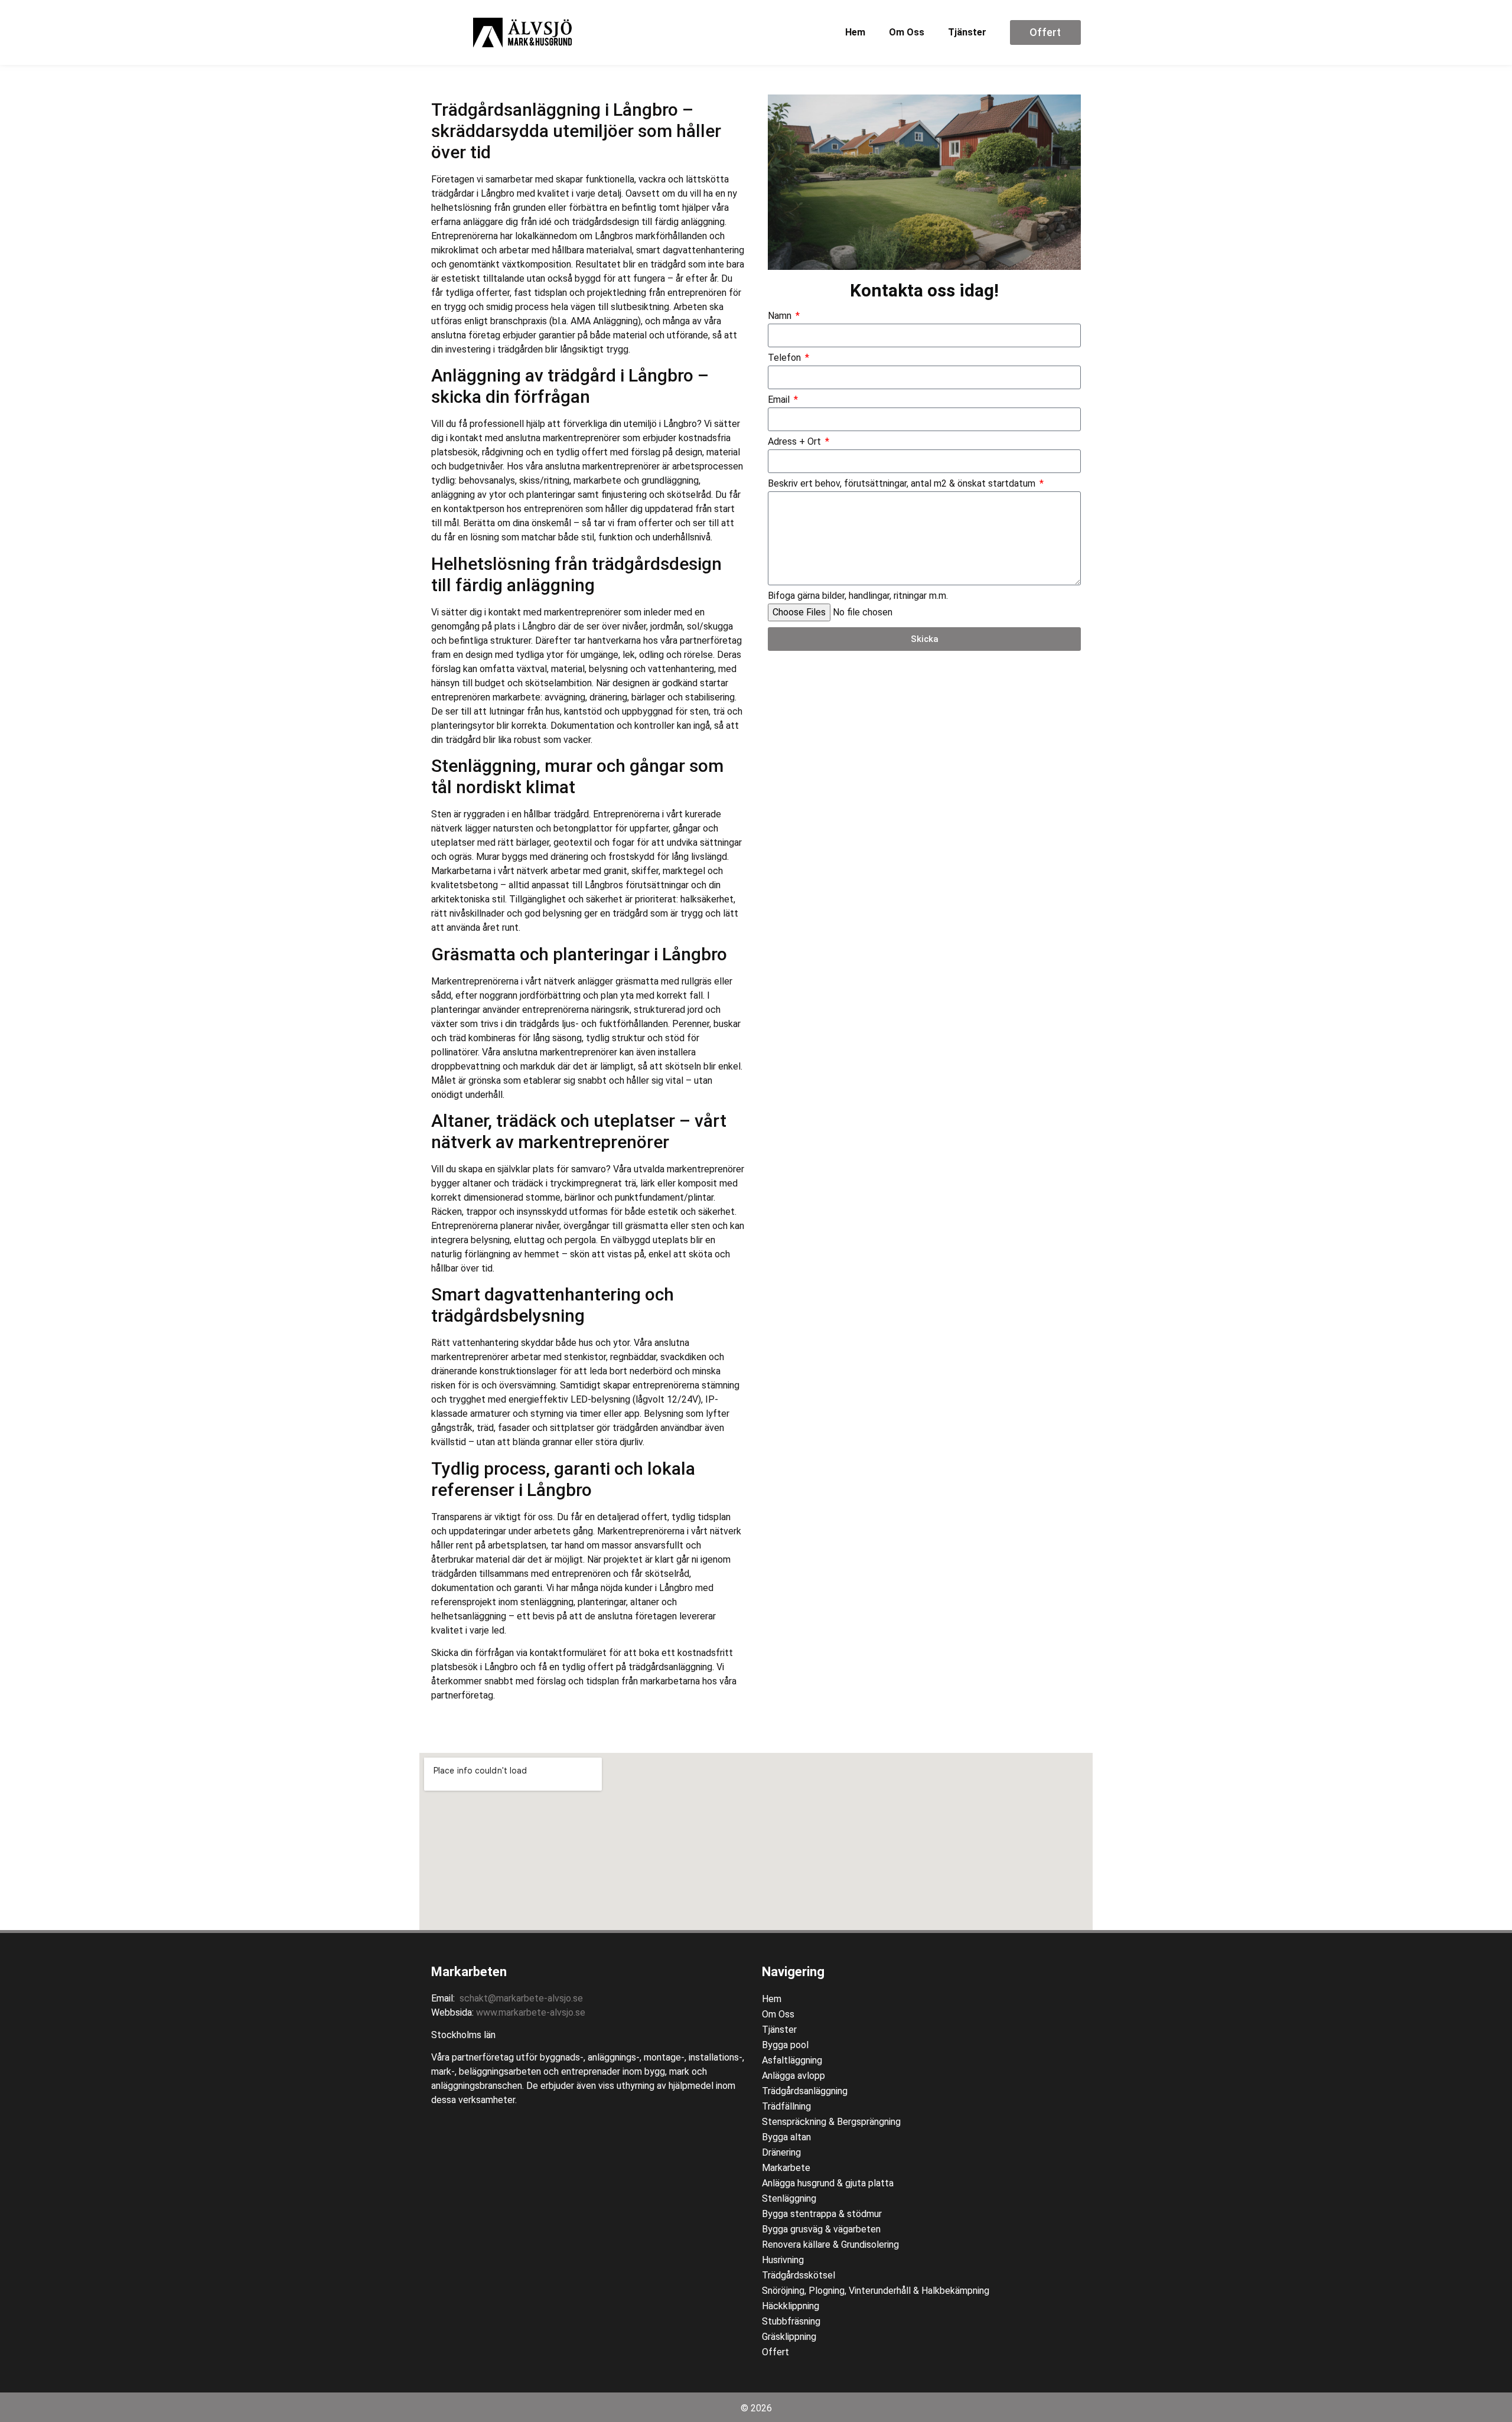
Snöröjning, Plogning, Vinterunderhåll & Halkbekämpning (876, 2291)
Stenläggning (789, 2198)
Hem (855, 32)
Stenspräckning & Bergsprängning (831, 2122)
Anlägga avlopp (794, 2076)
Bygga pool (785, 2045)
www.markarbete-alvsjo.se (531, 2012)
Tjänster (967, 32)
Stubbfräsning (791, 2321)
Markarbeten (469, 1972)
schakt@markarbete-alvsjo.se (521, 1998)
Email (780, 400)
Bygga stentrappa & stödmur (822, 2214)
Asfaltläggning (792, 2060)
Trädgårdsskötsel (799, 2275)
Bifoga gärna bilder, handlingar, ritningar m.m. (858, 596)
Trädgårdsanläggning (805, 2091)
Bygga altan (786, 2137)
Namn (781, 316)
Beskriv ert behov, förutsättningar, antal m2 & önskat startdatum (903, 484)
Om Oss (907, 32)
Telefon (786, 358)
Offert (775, 2352)
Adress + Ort (796, 442)
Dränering (781, 2152)
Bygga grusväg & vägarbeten (821, 2229)
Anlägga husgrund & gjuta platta (828, 2183)
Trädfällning (786, 2106)
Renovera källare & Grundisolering (830, 2245)
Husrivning (783, 2260)
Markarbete (786, 2168)
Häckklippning (791, 2306)
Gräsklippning (789, 2337)
